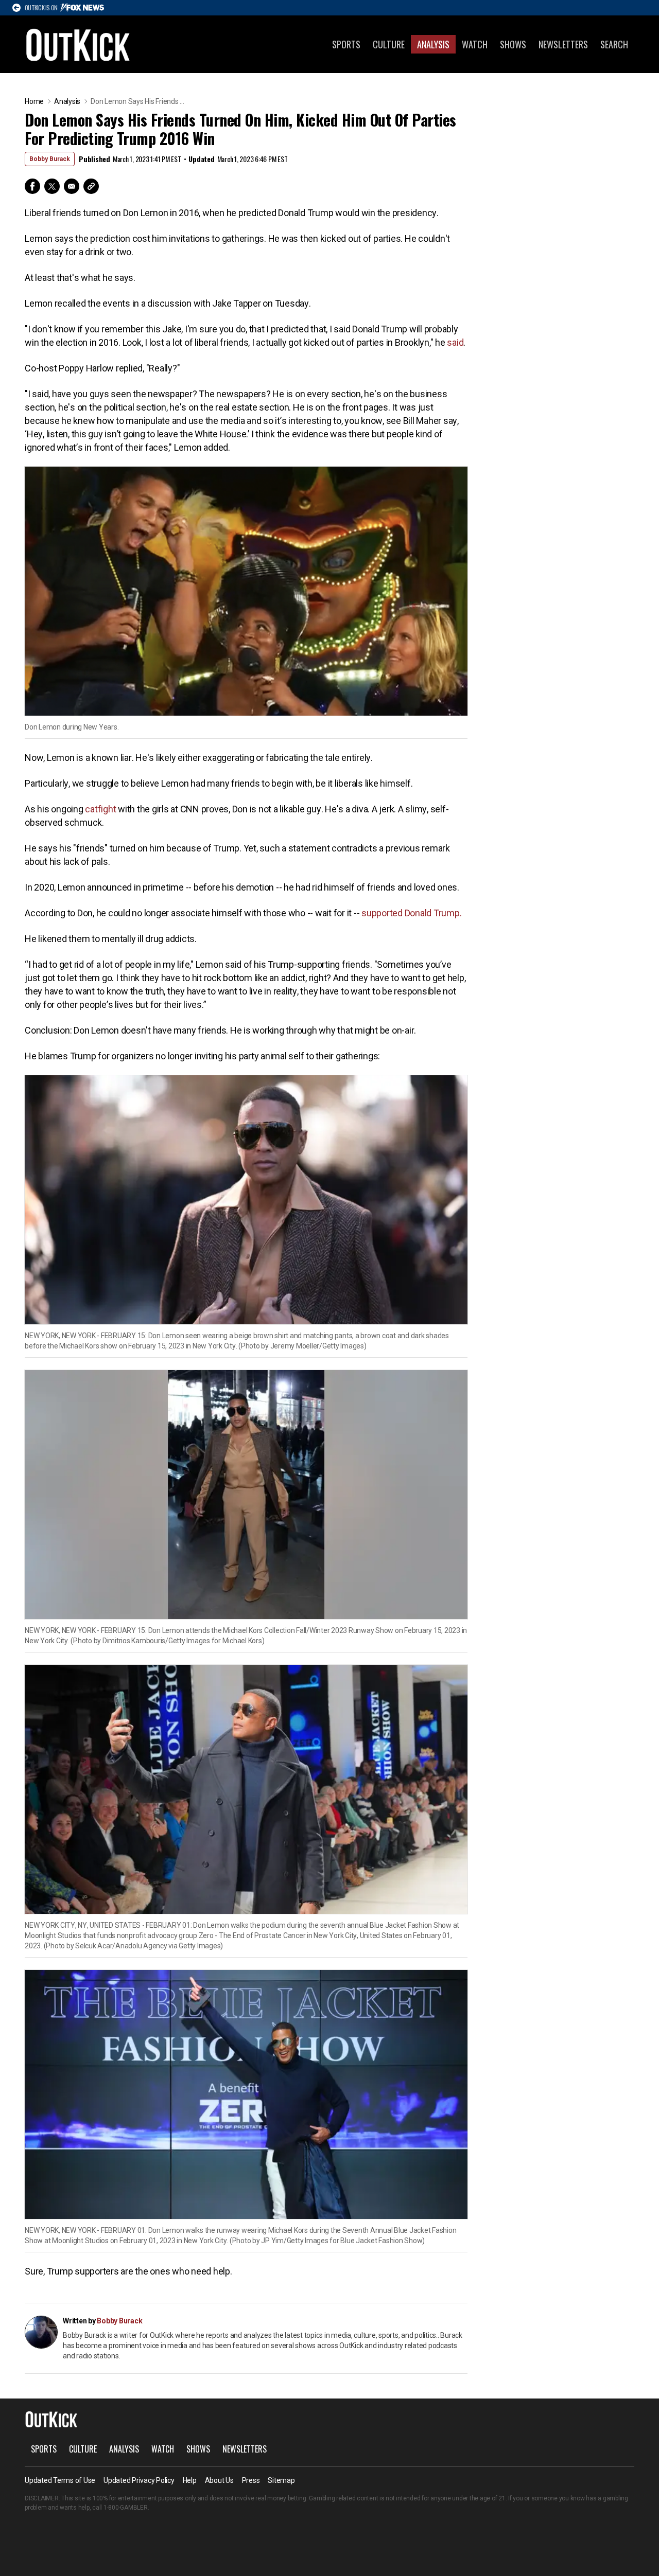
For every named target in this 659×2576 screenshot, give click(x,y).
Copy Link (91, 186)
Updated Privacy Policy (139, 2480)
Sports (346, 44)
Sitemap (281, 2480)
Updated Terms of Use (60, 2480)
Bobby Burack (50, 159)
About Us (219, 2480)
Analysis (433, 44)
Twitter (52, 186)
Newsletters (563, 44)
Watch (475, 44)
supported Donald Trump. (411, 913)
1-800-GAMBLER (126, 2508)
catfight (100, 809)
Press (251, 2480)
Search (614, 44)
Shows (513, 44)
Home (34, 101)
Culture (389, 44)
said (455, 342)
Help (190, 2480)
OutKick (78, 44)
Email (72, 186)
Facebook (32, 186)
